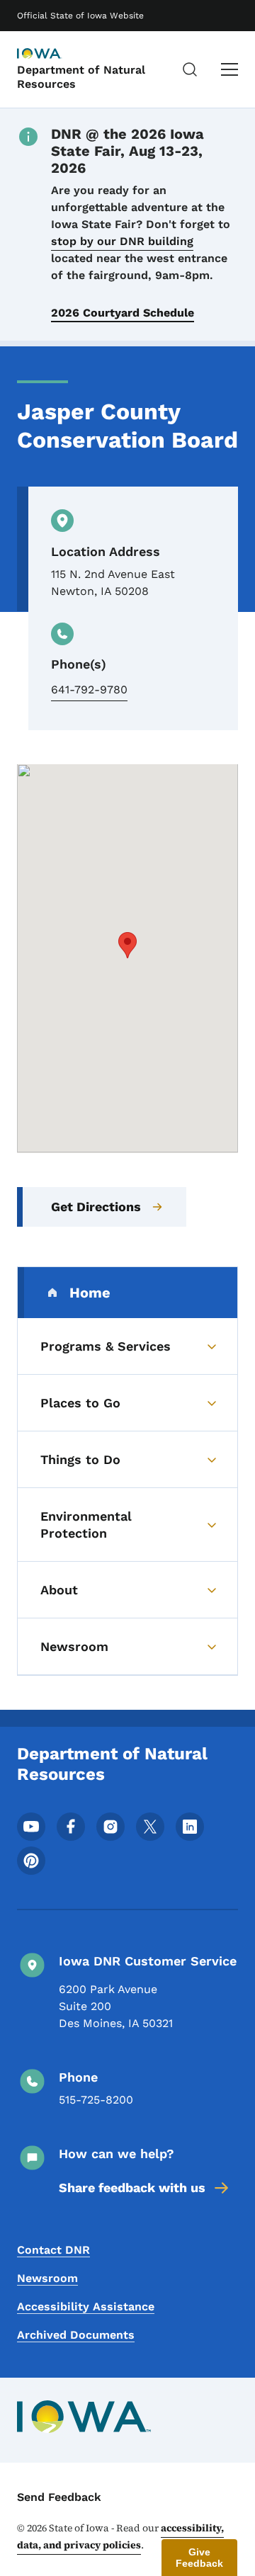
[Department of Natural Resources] (52, 55)
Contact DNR (53, 2250)
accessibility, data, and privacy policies (120, 2536)
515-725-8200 (96, 2100)
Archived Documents (76, 2335)
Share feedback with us (132, 2188)
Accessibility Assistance (86, 2307)
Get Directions (96, 1207)
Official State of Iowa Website (80, 16)
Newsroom (47, 2278)
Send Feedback (59, 2497)
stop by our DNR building (122, 241)
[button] (127, 945)
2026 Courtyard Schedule (123, 313)
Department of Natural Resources (81, 76)
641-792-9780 (89, 690)
